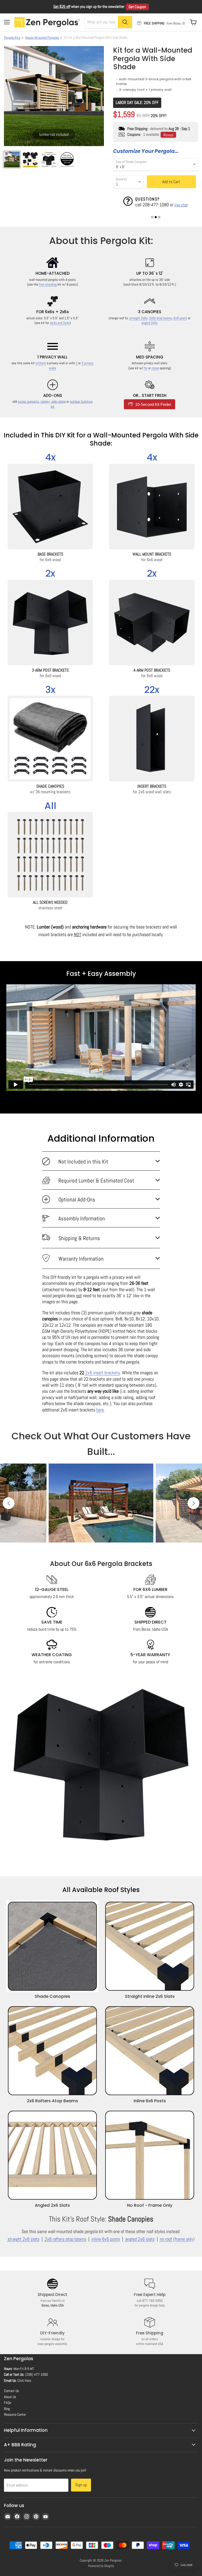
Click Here (24, 2380)
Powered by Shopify (101, 2566)
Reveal (168, 135)
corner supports (28, 401)
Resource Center (15, 2414)
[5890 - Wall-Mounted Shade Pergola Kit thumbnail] (67, 159)
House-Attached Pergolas (42, 38)
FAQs (7, 2403)
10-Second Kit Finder (153, 404)
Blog (7, 2409)
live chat (181, 205)
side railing (59, 401)
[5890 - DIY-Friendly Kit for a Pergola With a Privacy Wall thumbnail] (30, 159)
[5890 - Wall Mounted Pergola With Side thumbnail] (12, 159)
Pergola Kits (12, 38)
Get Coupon (137, 7)
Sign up (81, 2485)
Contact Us (11, 2391)
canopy (45, 401)
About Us (10, 2397)
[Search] (125, 22)
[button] (152, 217)
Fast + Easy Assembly (101, 974)
